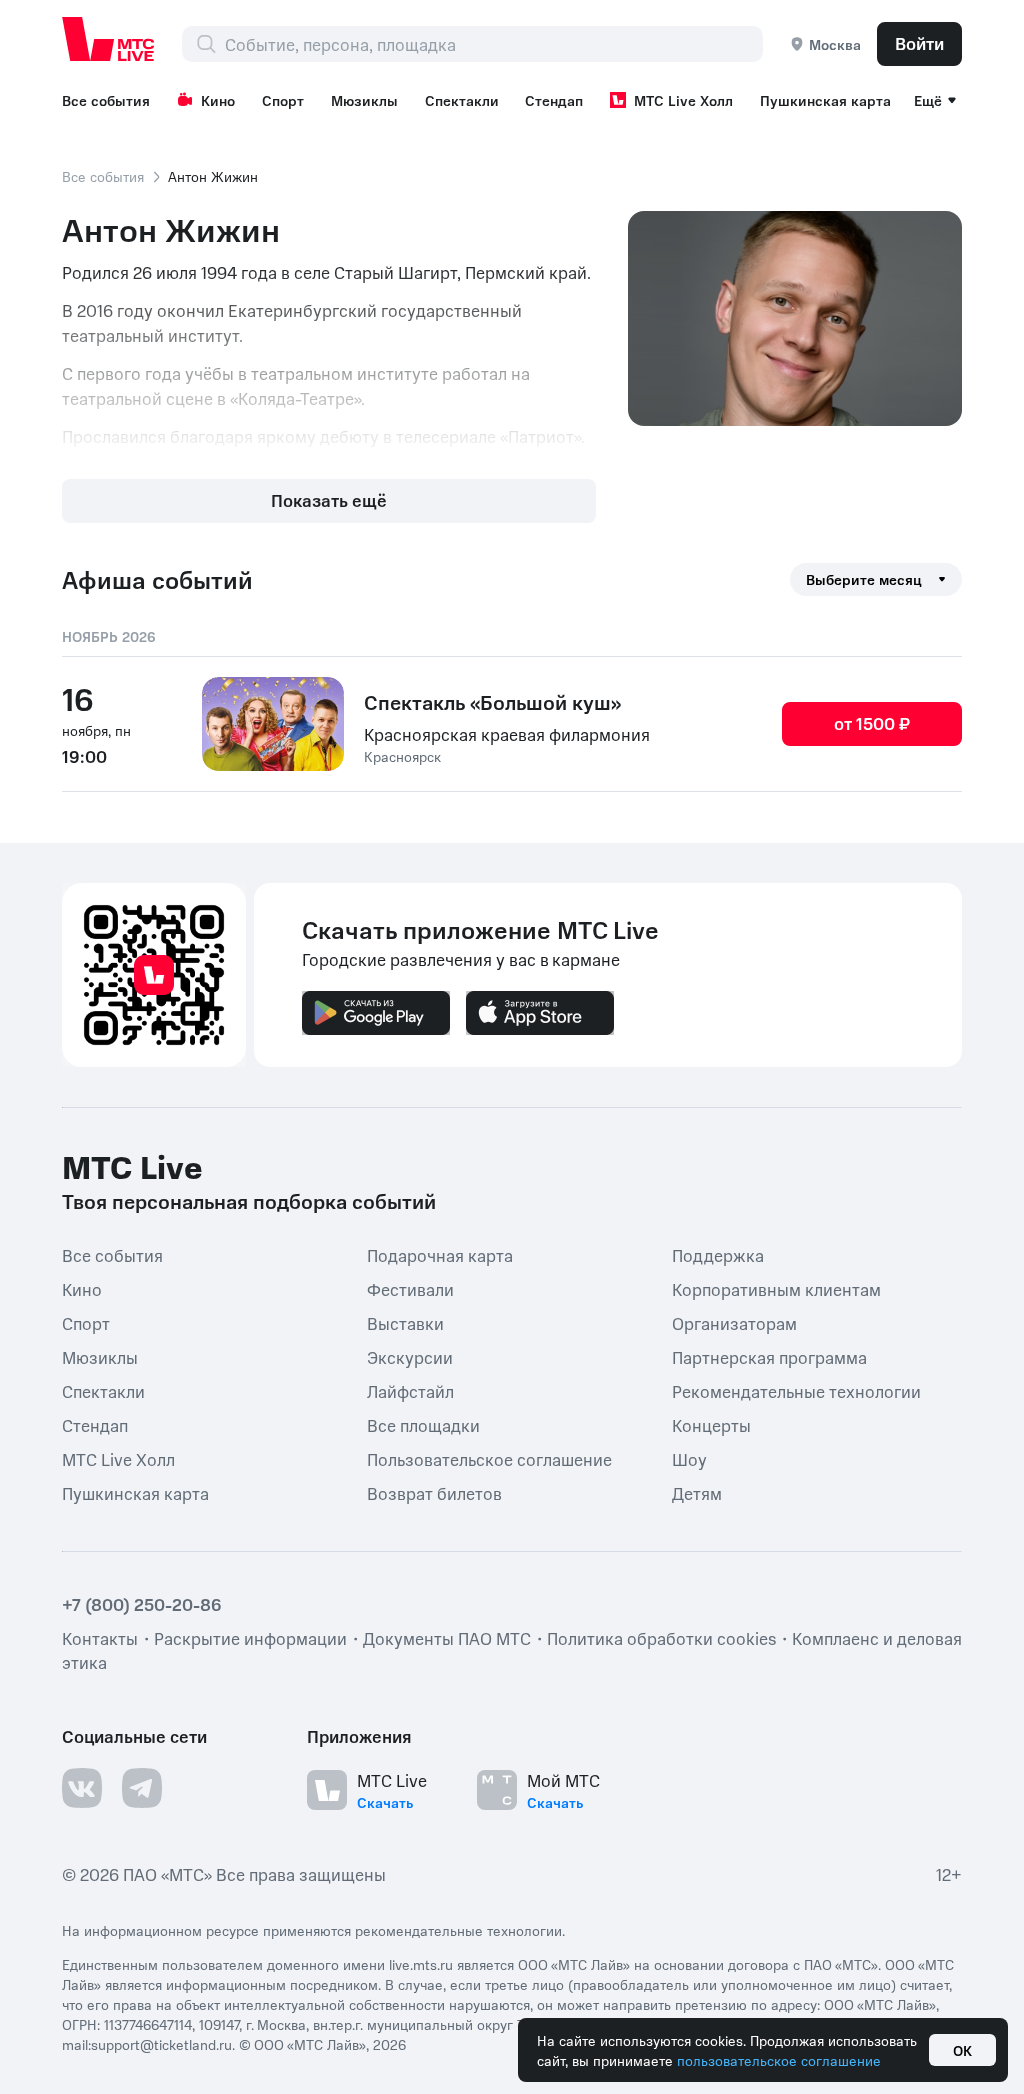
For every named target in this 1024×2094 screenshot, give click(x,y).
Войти (919, 43)
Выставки (405, 1322)
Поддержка (718, 1254)
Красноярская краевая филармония (507, 734)
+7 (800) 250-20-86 (142, 1604)
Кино (218, 100)
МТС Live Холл (683, 100)
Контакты (100, 1638)
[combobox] (493, 44)
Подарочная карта (440, 1254)
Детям (697, 1492)
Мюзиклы (364, 100)
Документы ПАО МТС (447, 1638)
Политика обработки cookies (661, 1638)
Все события (106, 100)
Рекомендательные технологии (796, 1390)
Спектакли (462, 100)
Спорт (283, 100)
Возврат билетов (434, 1492)
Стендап (554, 100)
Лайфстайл (410, 1390)
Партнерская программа (769, 1356)
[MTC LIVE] (109, 39)
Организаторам (734, 1322)
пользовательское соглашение (779, 2060)
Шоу (689, 1458)
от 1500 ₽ (872, 723)
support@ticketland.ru (161, 2044)
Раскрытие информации (250, 1638)
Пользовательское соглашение (489, 1458)
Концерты (711, 1424)
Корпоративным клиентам (776, 1288)
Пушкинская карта (825, 100)
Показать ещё (329, 500)
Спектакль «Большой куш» (492, 702)
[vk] (82, 1788)
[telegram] (142, 1788)
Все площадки (423, 1424)
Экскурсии (410, 1356)
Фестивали (410, 1288)
